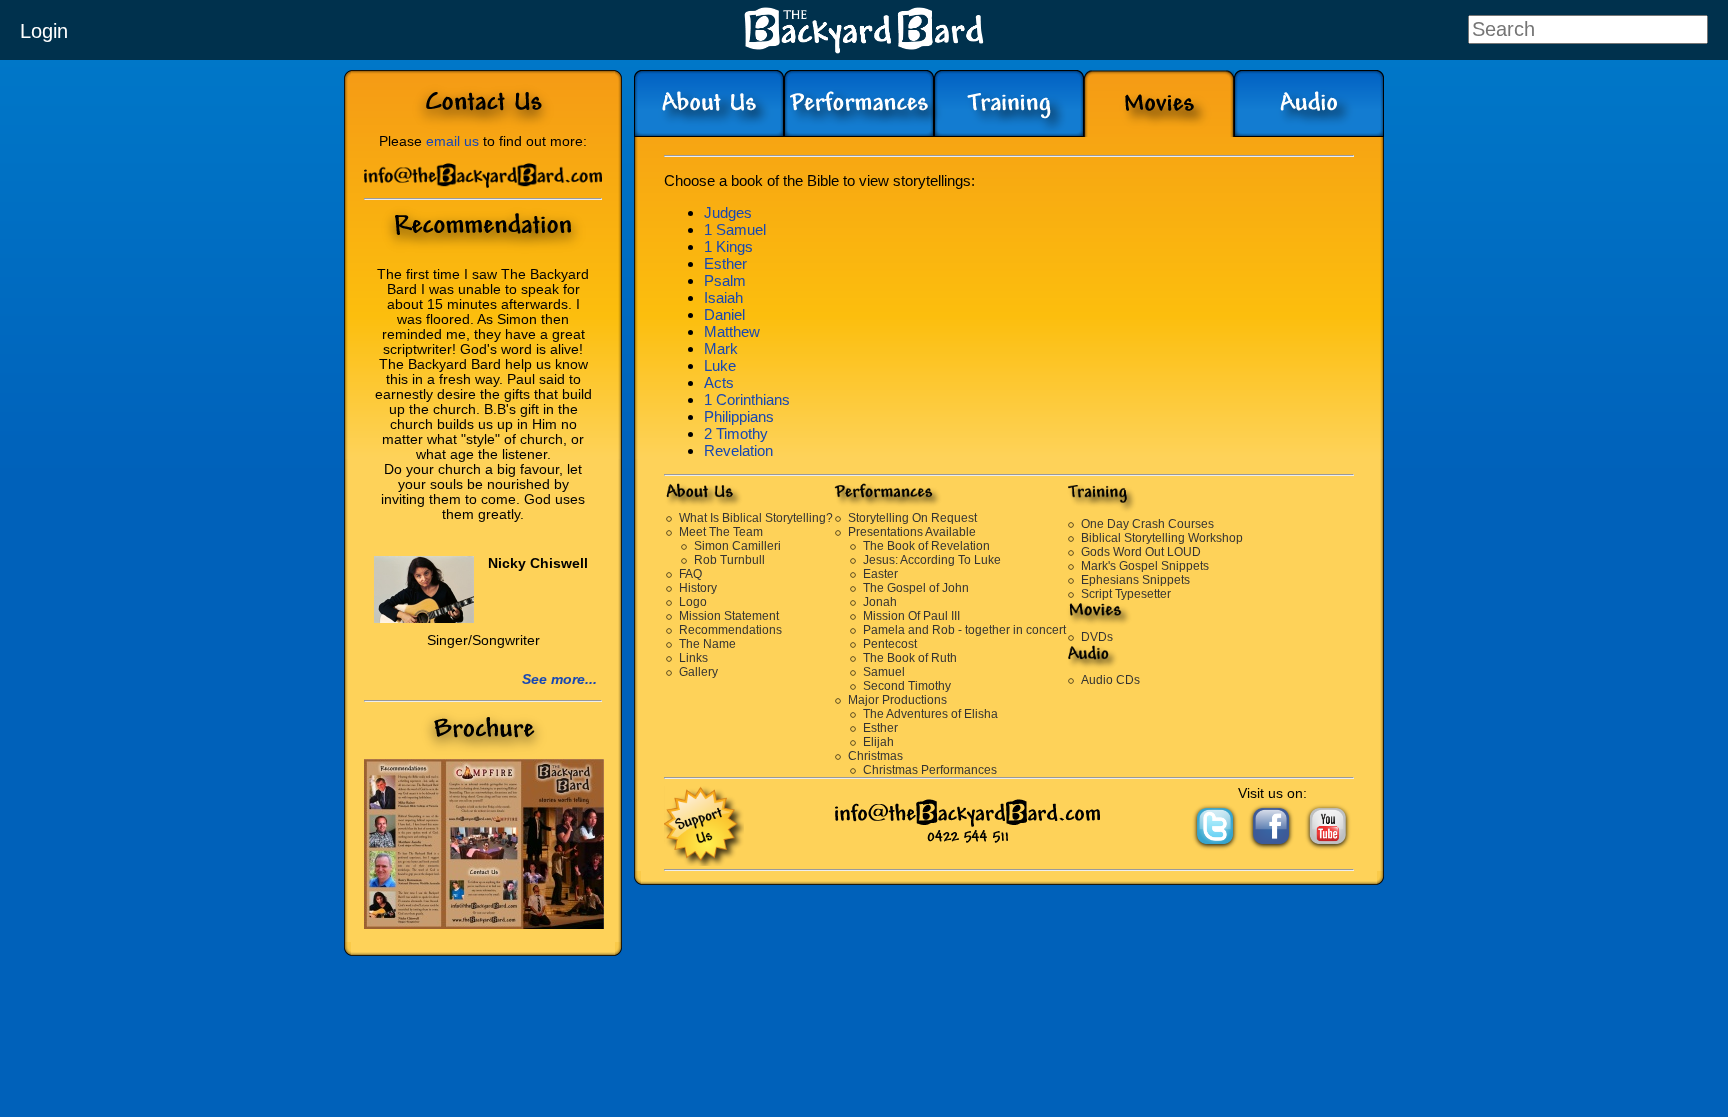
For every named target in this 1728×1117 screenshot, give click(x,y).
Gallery (698, 672)
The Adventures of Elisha (930, 714)
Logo (693, 602)
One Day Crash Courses (1147, 524)
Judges (728, 212)
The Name (707, 644)
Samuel (884, 672)
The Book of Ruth (910, 658)
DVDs (1097, 637)
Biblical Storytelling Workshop (1162, 538)
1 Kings (728, 246)
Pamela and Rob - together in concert (964, 630)
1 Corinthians (747, 399)
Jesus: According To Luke (932, 560)
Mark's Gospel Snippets (1145, 566)
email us (452, 141)
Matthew (732, 331)
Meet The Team (721, 532)
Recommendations (730, 630)
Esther (725, 263)
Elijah (878, 742)
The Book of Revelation (926, 546)
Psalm (725, 280)
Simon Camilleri (737, 546)
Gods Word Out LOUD (1141, 552)
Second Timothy (907, 686)
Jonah (880, 602)
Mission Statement (729, 616)
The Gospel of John (916, 588)
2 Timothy (736, 433)
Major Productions (897, 700)
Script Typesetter (1126, 594)
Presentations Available (912, 532)
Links (693, 658)
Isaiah (723, 297)
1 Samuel (735, 229)
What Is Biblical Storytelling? (756, 518)
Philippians (739, 416)
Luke (720, 365)
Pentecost (890, 644)
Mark (721, 348)
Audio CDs (1110, 680)
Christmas (875, 756)
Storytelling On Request (912, 518)
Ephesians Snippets (1135, 580)
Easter (880, 574)
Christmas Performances (930, 770)
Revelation (738, 450)
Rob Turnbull (729, 560)
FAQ (690, 574)
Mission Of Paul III (911, 616)
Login (44, 31)
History (698, 588)
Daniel (724, 314)
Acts (719, 382)
